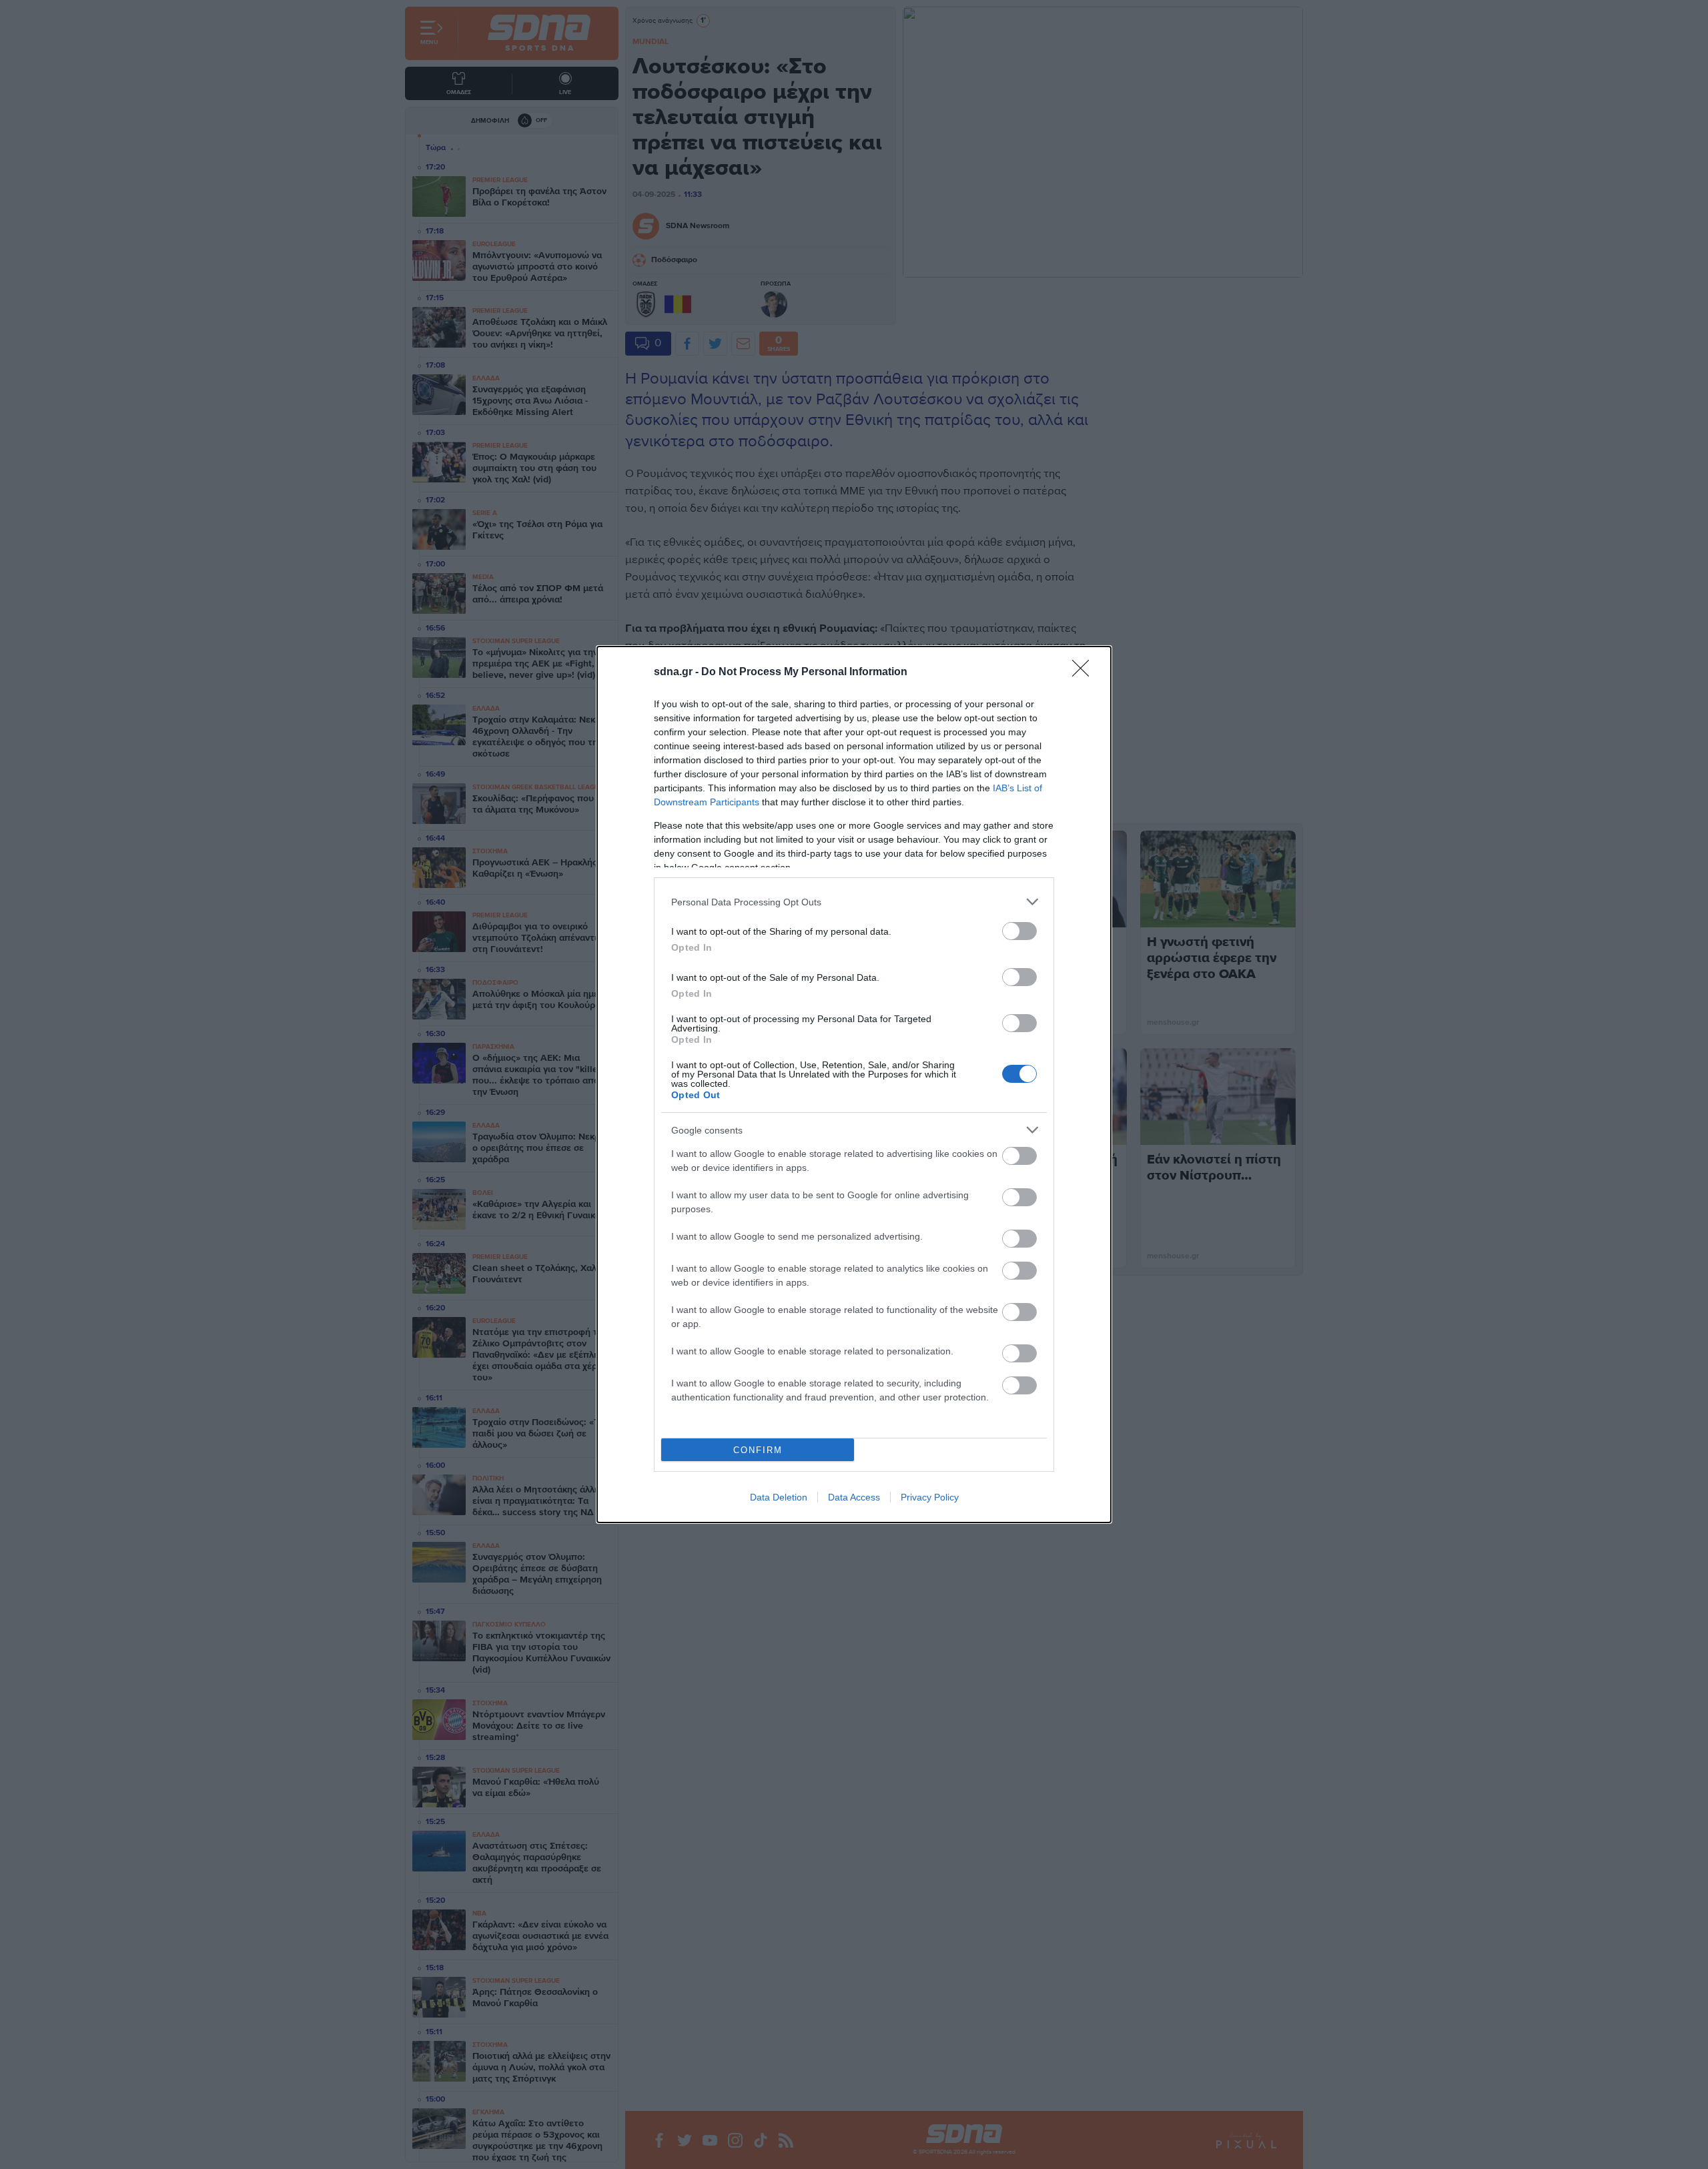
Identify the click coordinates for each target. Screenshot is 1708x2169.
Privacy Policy (930, 1497)
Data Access (854, 1497)
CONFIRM (758, 1450)
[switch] (1019, 931)
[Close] (1085, 673)
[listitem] (854, 902)
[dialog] (854, 1084)
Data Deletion (779, 1497)
